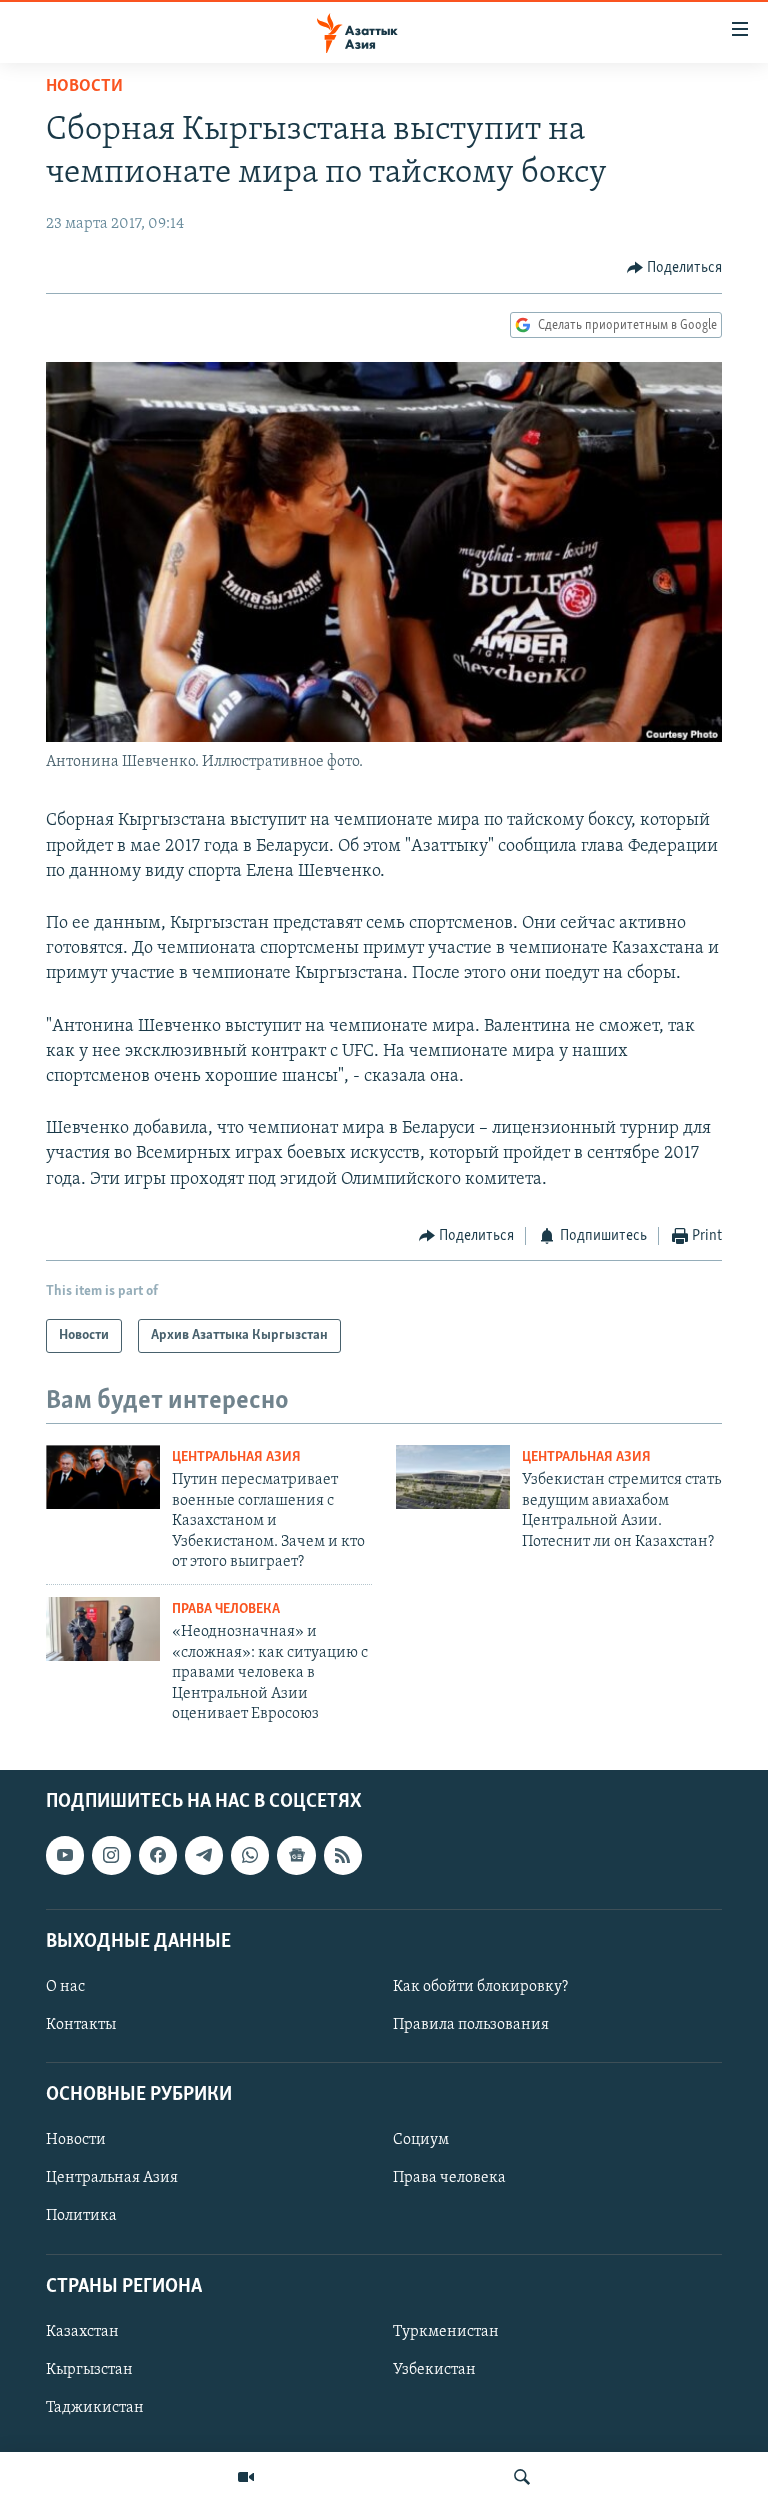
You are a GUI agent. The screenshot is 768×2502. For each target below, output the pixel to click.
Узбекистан (434, 2370)
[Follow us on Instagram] (111, 1856)
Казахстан (82, 2332)
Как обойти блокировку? (480, 1987)
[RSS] (343, 1856)
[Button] (675, 268)
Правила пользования (471, 2025)
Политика (81, 2217)
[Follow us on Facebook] (158, 1856)
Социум (421, 2141)
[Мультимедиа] (246, 2477)
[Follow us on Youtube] (65, 1856)
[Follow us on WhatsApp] (250, 1856)
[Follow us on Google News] (296, 1856)
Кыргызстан (89, 2370)
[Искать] (522, 2477)
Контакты (81, 2025)
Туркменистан (446, 2332)
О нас (65, 1987)
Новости (84, 87)
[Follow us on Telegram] (204, 1856)
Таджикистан (95, 2408)
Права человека (226, 1609)
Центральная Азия (236, 1457)
